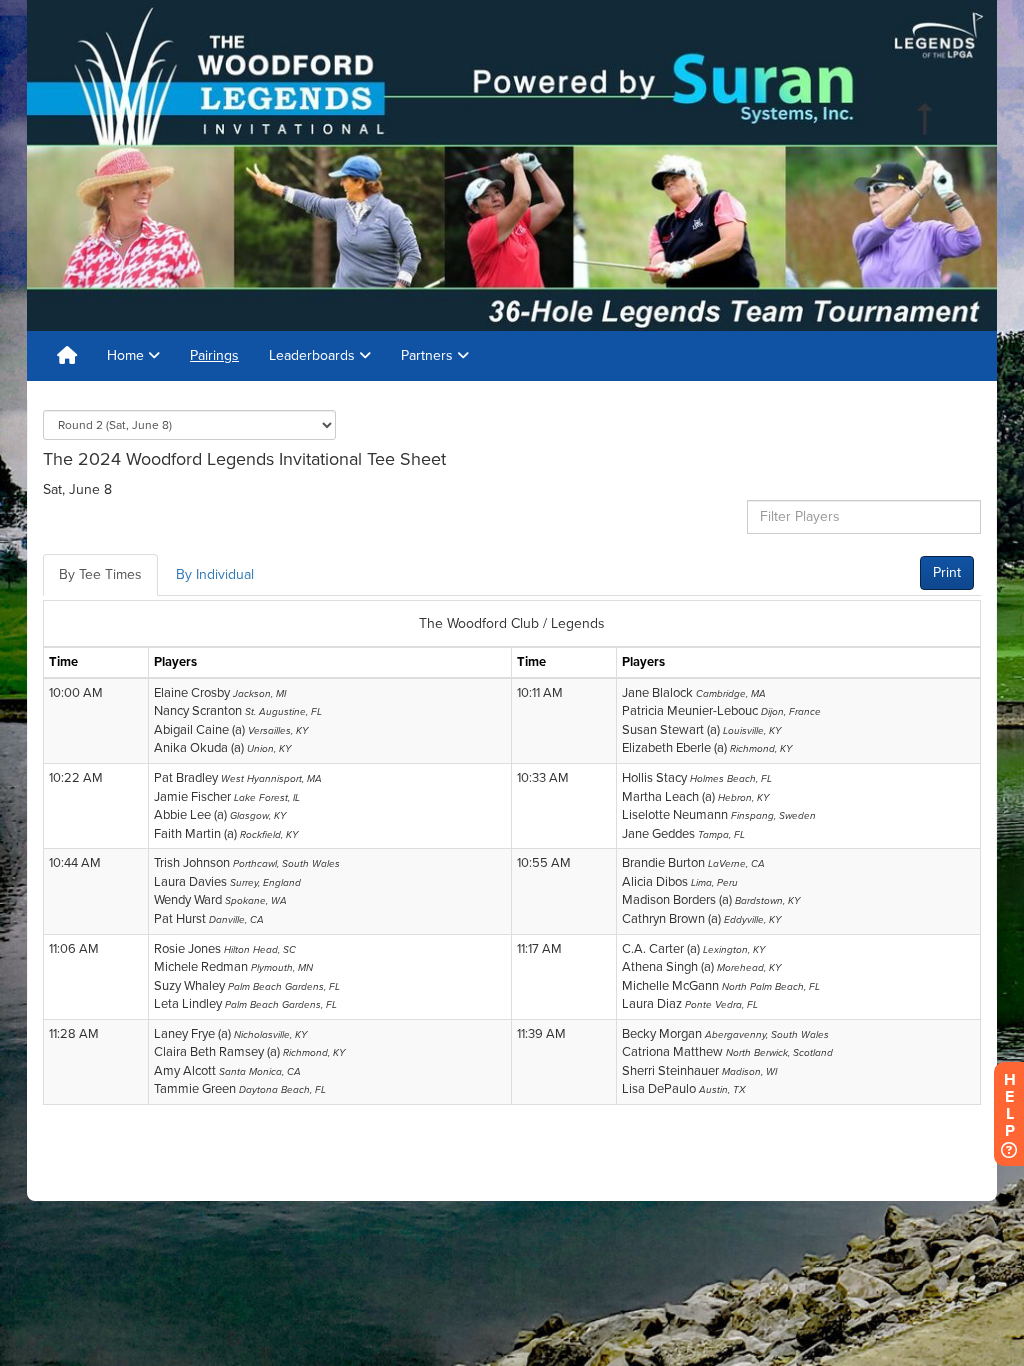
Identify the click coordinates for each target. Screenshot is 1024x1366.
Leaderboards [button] (314, 355)
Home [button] (127, 355)
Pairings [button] (214, 355)
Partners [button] (429, 355)
